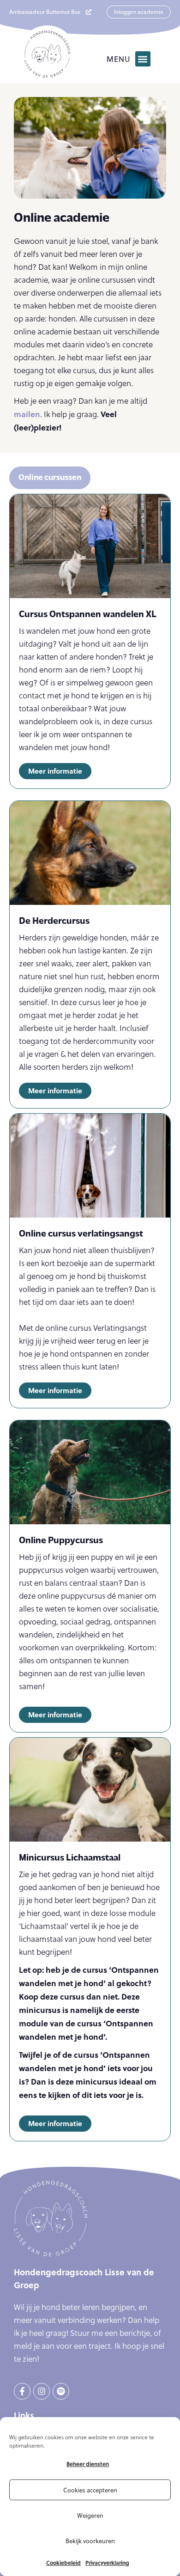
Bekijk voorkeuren (90, 2541)
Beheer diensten (88, 2464)
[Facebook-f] (22, 2391)
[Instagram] (42, 2391)
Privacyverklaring (107, 2563)
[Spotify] (61, 2391)
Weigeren (90, 2515)
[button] (143, 59)
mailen (27, 414)
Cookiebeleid (63, 2563)
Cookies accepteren (90, 2490)
